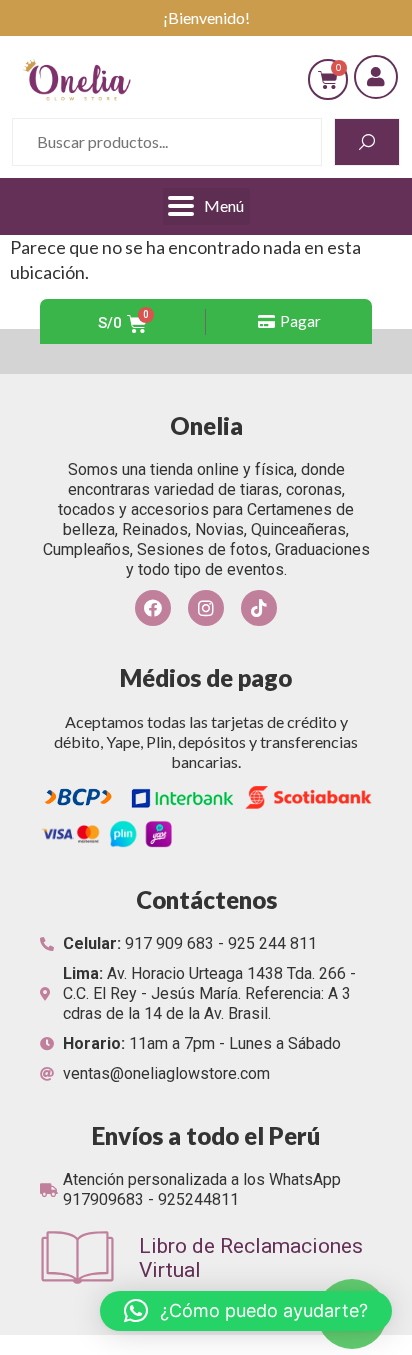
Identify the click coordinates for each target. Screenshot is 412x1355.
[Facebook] (153, 608)
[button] (289, 321)
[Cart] (328, 79)
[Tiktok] (259, 608)
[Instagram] (206, 608)
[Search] (367, 142)
